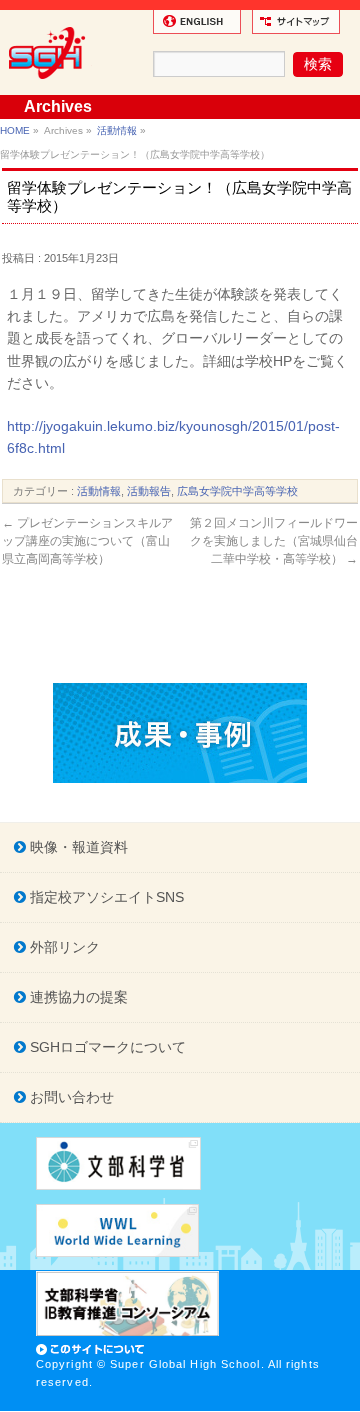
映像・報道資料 (77, 847)
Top (342, 1394)
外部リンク (63, 947)
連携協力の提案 (77, 997)
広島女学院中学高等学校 (237, 491)
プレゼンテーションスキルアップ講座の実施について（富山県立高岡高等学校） (87, 541)
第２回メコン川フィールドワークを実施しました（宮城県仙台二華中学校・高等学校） (274, 541)
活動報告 (149, 491)
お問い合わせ (70, 1097)
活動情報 (117, 130)
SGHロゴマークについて (106, 1047)
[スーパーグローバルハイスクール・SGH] (50, 86)
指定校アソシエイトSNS (105, 897)
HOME (15, 130)
